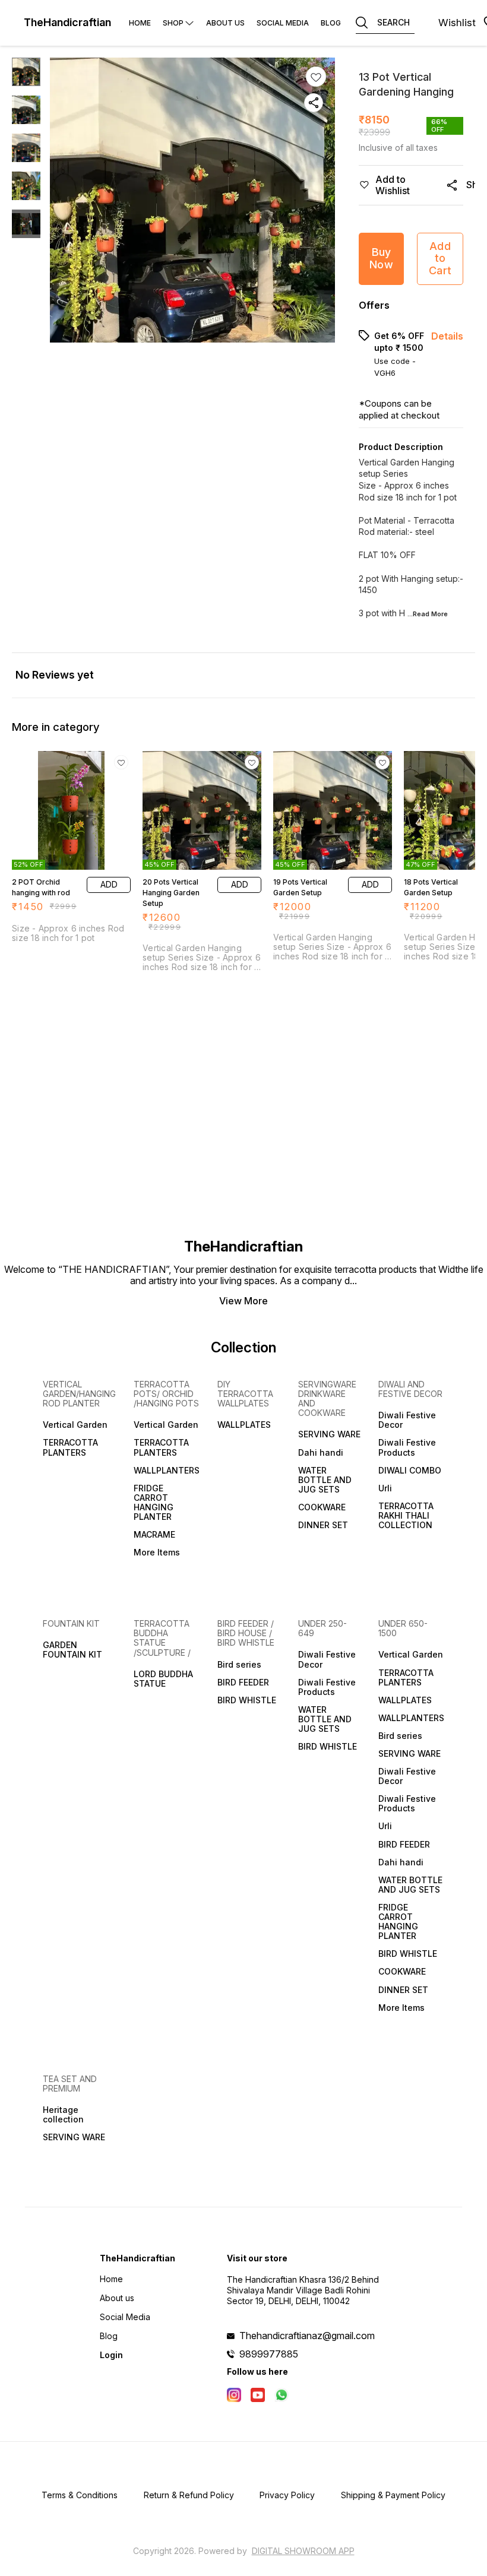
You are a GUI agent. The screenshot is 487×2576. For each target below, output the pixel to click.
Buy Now (381, 258)
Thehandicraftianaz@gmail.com (307, 2336)
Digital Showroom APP (303, 2551)
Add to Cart (440, 258)
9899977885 (269, 2354)
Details (447, 336)
